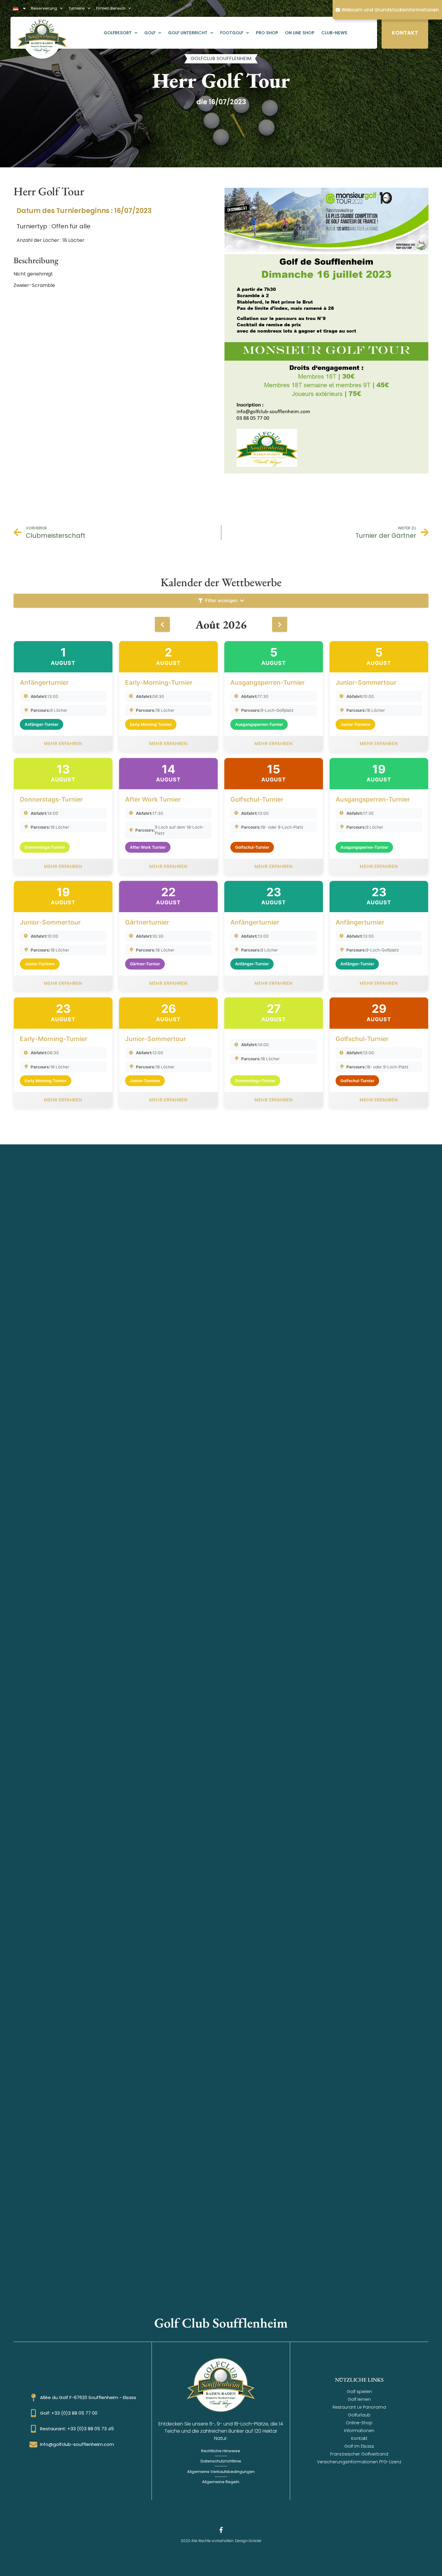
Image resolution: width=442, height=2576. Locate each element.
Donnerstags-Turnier (51, 799)
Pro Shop (267, 33)
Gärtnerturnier (147, 922)
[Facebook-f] (221, 2530)
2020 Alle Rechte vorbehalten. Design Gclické (221, 2541)
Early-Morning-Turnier (159, 682)
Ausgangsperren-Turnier (267, 682)
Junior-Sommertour (366, 682)
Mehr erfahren (63, 743)
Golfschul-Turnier (257, 799)
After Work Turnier (153, 799)
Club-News (334, 33)
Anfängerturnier (44, 682)
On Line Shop (300, 33)
